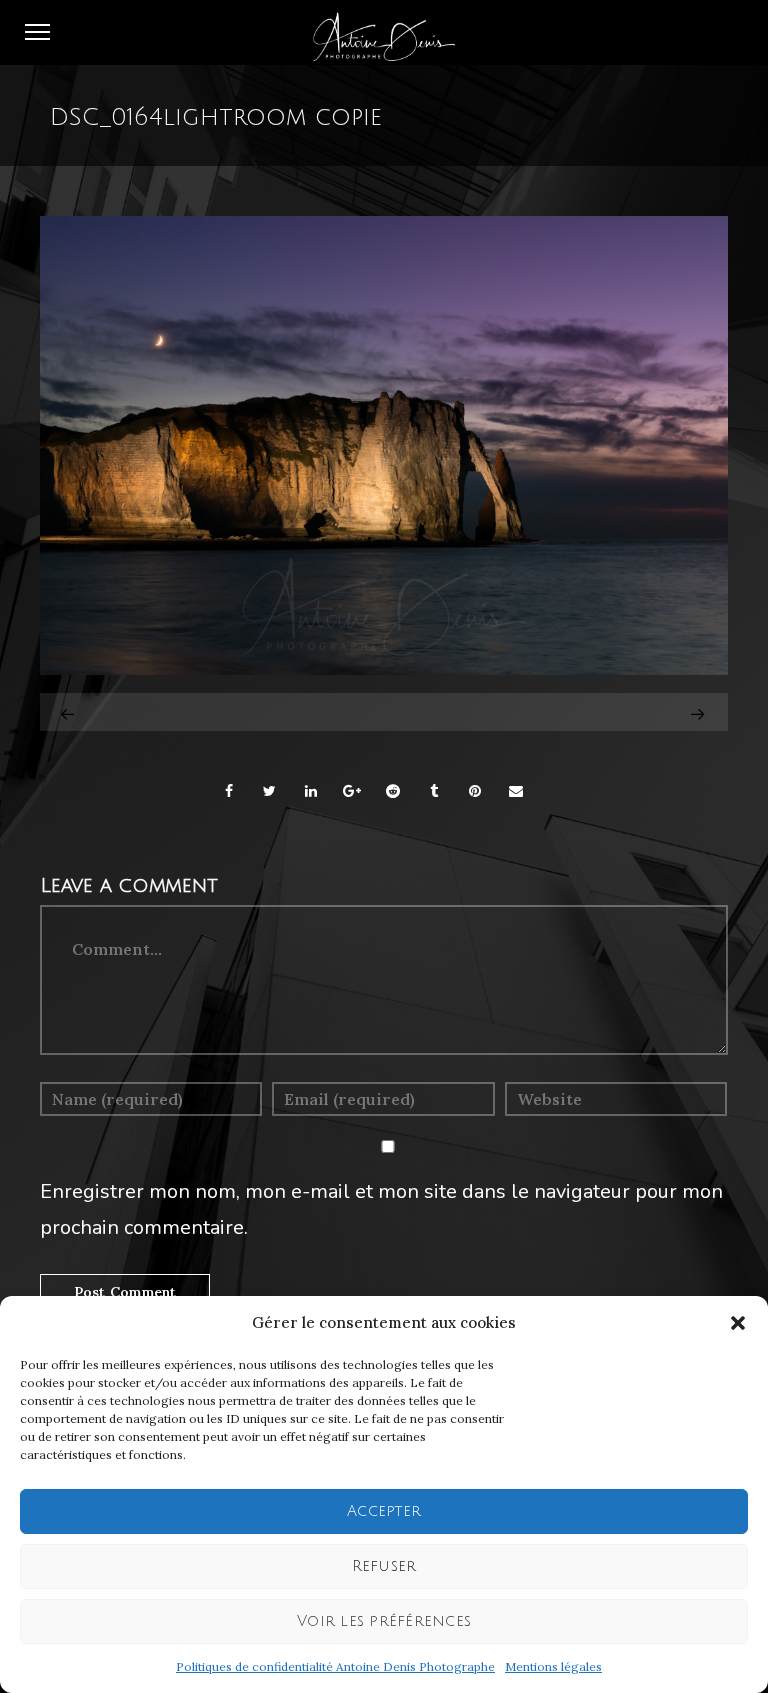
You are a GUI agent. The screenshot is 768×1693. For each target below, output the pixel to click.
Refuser (384, 1566)
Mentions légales (553, 1666)
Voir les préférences (384, 1621)
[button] (738, 1323)
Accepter (384, 1511)
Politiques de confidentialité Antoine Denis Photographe (335, 1666)
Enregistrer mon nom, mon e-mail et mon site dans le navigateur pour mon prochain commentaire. (381, 1209)
